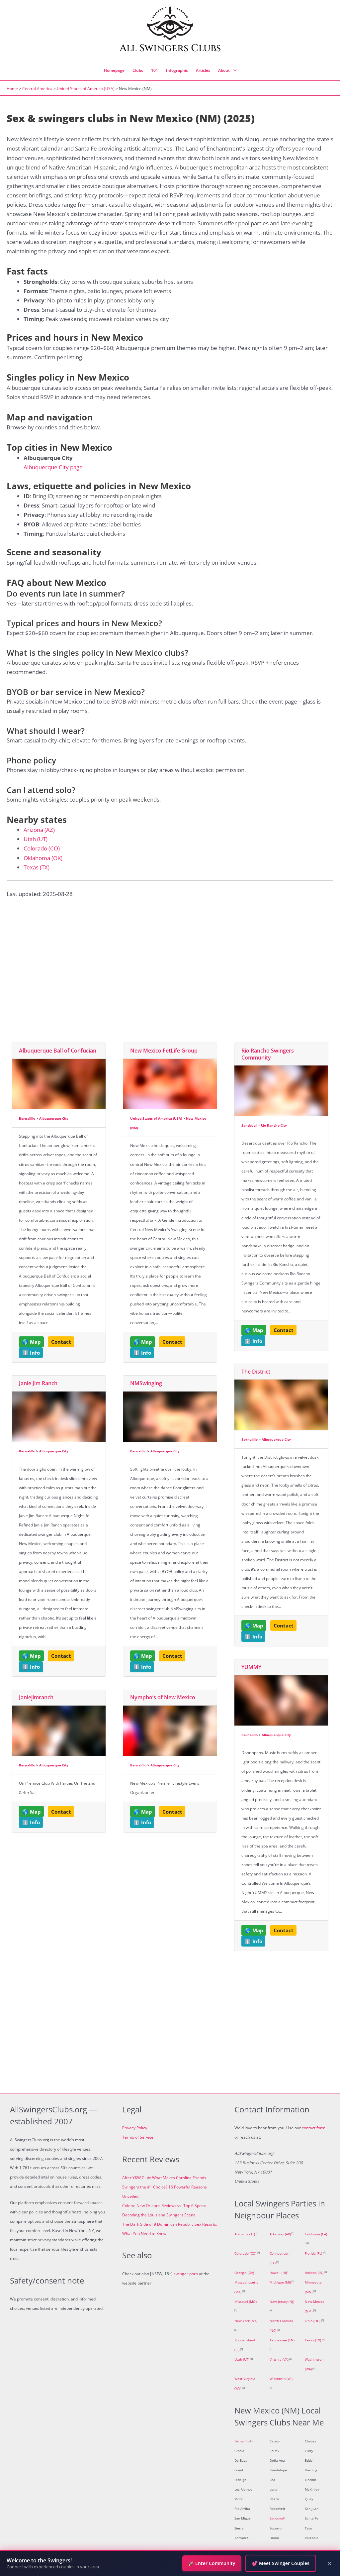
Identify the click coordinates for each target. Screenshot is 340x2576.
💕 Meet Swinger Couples (281, 2563)
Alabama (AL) (245, 2234)
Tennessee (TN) (282, 2340)
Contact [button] (61, 1342)
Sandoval (249, 1125)
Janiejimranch (36, 1697)
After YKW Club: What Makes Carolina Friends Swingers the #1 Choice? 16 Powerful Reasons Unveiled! (165, 2187)
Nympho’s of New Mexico (163, 1697)
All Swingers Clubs (170, 48)
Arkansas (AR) (280, 2234)
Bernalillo (27, 1118)
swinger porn (186, 2274)
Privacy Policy (135, 2128)
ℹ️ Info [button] (31, 1353)
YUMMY (251, 1667)
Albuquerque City (54, 1118)
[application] (233, 70)
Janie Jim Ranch (38, 1383)
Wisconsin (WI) (281, 2379)
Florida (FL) (313, 2253)
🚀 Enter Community (212, 2563)
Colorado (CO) (42, 848)
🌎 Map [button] (32, 1342)
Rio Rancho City (274, 1125)
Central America (37, 89)
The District (256, 1372)
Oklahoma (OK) (43, 858)
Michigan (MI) (280, 2282)
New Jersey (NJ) (282, 2302)
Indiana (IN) (314, 2273)
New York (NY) (246, 2321)
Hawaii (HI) (278, 2273)
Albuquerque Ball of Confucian (58, 1051)
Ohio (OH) (313, 2321)
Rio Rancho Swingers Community (268, 1054)
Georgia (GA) (244, 2273)
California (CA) (316, 2234)
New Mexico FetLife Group (164, 1051)
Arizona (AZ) (39, 830)
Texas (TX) (37, 867)
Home (12, 89)
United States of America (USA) (86, 89)
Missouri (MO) (246, 2302)
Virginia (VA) (279, 2359)
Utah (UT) (36, 839)
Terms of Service (138, 2137)
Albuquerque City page (53, 467)
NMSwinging (146, 1383)
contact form (314, 2128)
